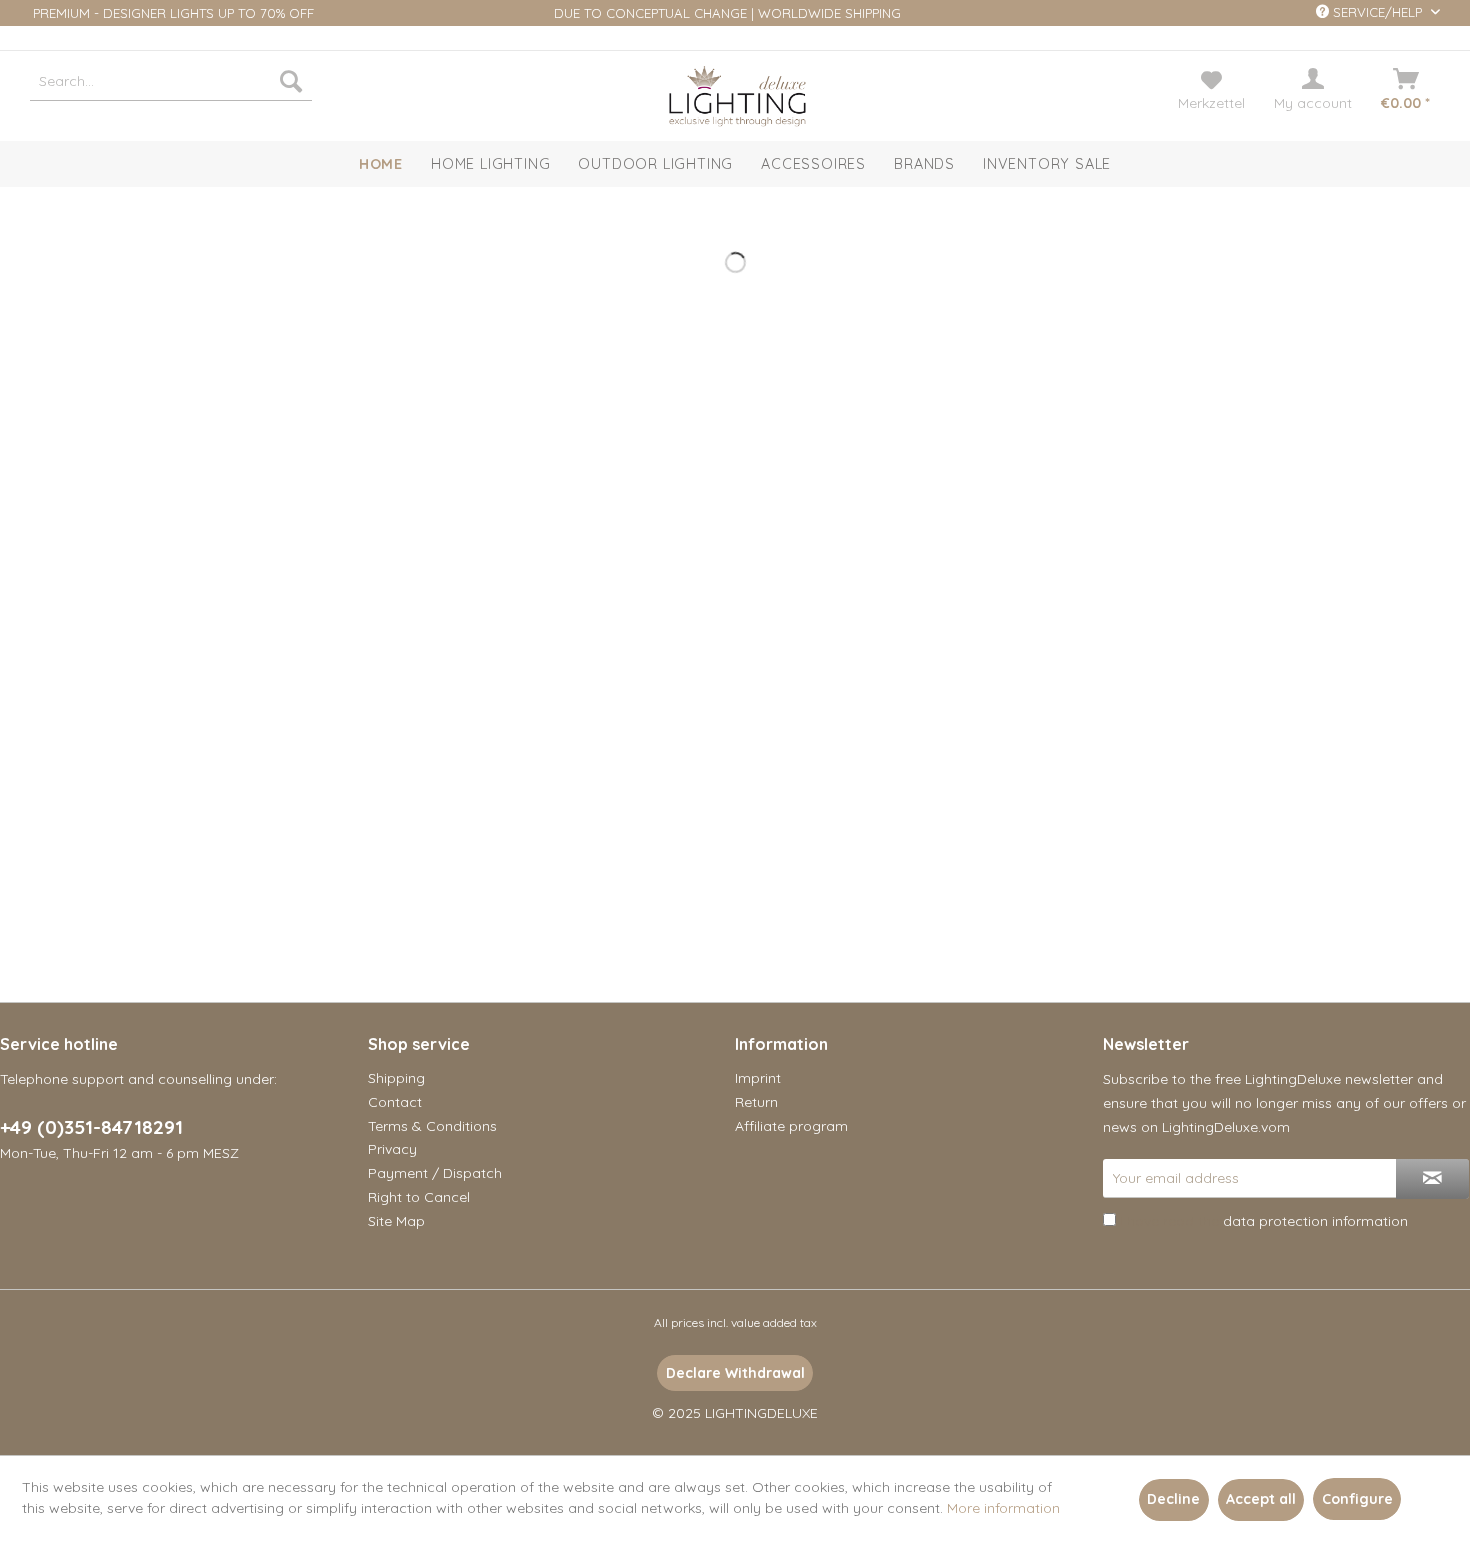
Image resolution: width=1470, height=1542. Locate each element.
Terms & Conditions (432, 1126)
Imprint (758, 1078)
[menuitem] (171, 81)
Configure (1357, 1499)
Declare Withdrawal (735, 1373)
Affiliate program (791, 1126)
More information (1003, 1508)
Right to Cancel (419, 1197)
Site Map (396, 1221)
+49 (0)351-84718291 (91, 1127)
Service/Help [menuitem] (1377, 12)
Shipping (396, 1078)
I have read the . (1265, 1221)
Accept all (1261, 1499)
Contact (395, 1102)
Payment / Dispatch (435, 1173)
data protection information (1315, 1221)
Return (756, 1102)
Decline (1173, 1499)
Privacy (392, 1149)
